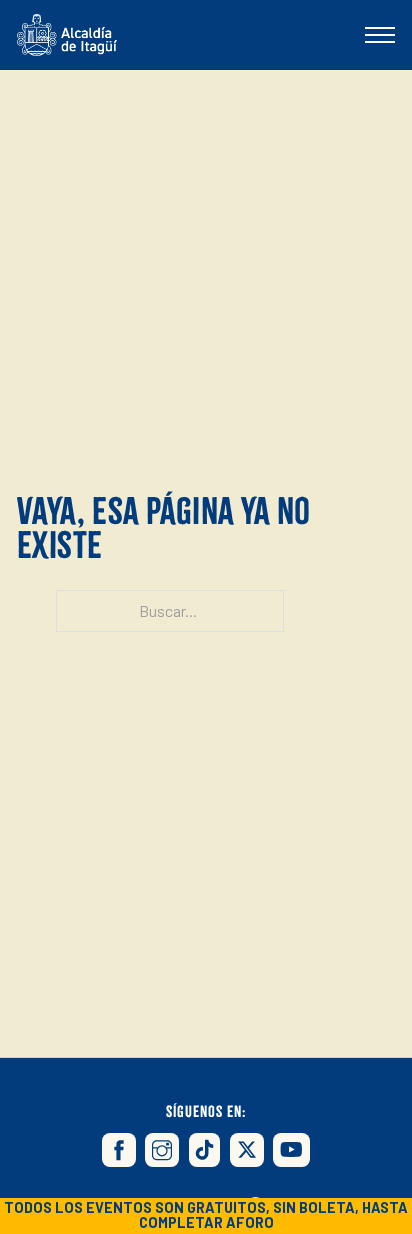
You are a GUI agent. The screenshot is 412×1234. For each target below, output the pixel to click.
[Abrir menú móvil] (380, 35)
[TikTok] (205, 1150)
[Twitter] (247, 1150)
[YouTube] (291, 1150)
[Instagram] (162, 1150)
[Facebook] (119, 1150)
